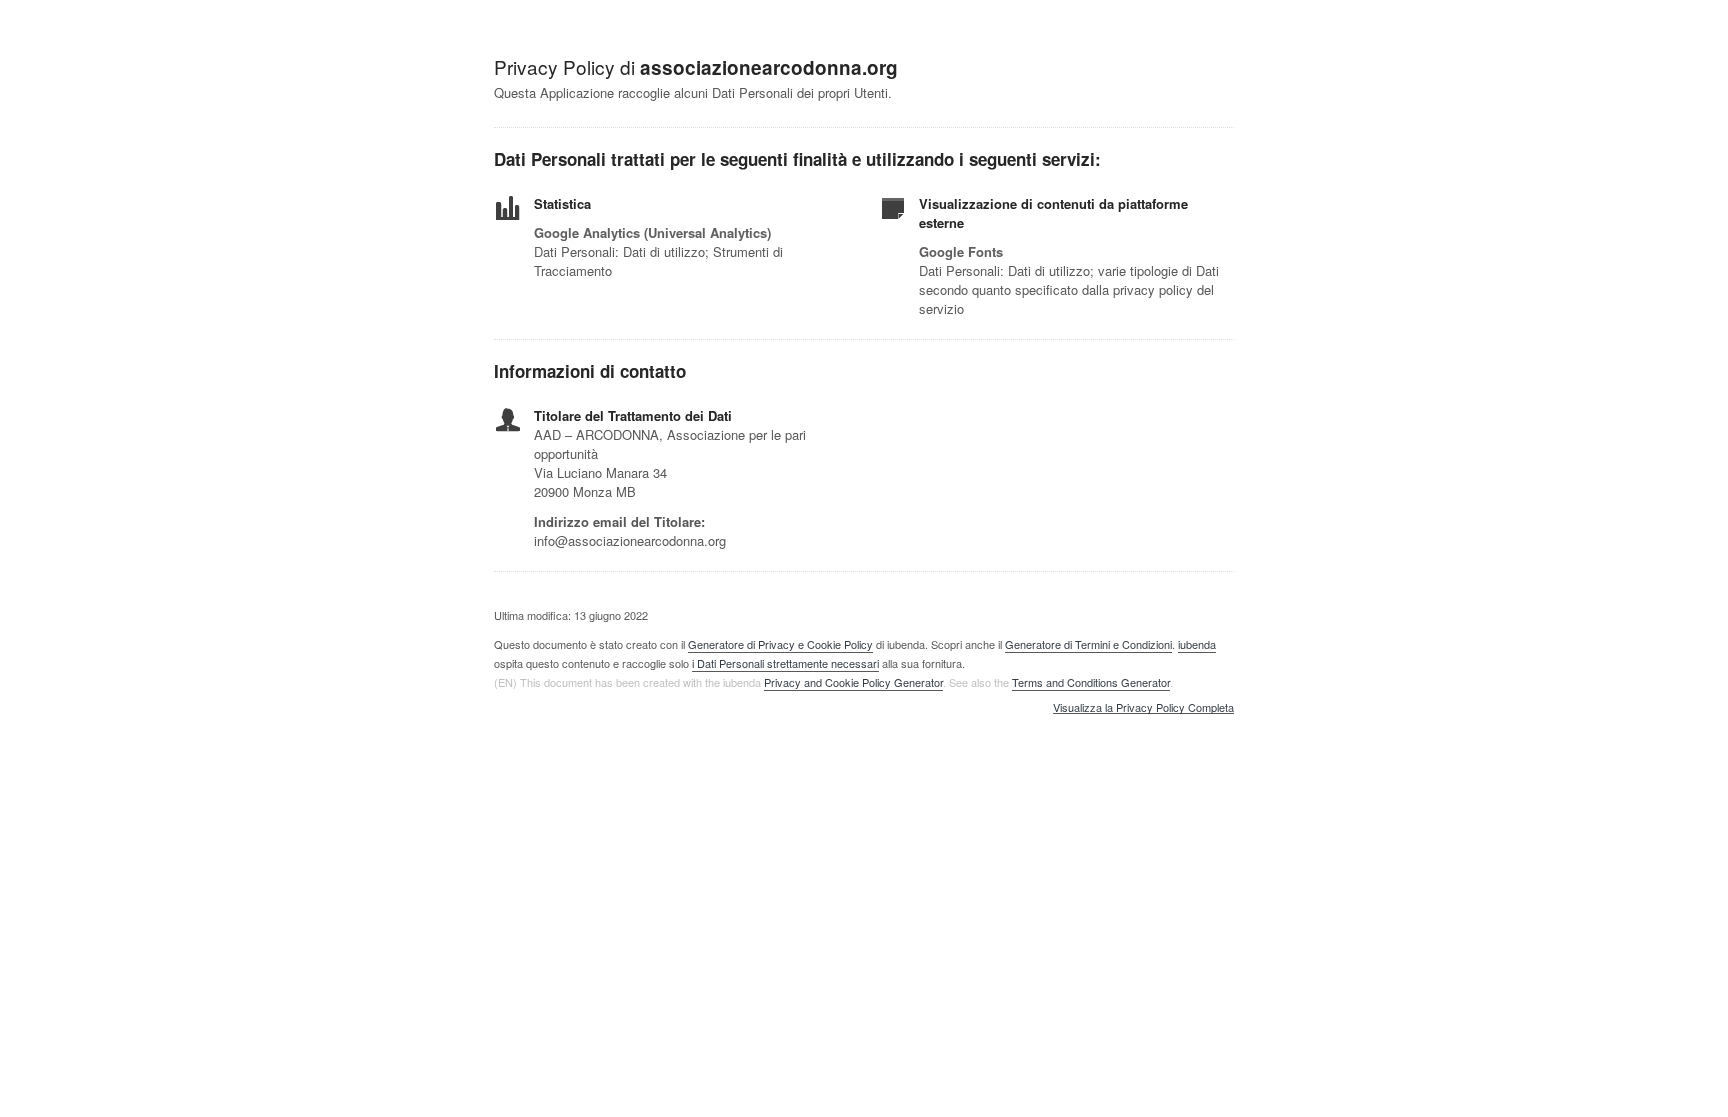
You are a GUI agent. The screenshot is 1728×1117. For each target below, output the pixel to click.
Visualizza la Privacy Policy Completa (1143, 708)
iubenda (1197, 644)
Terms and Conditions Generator (1091, 682)
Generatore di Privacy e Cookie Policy (780, 644)
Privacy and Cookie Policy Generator (853, 682)
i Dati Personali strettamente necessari (785, 663)
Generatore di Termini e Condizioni (1088, 644)
